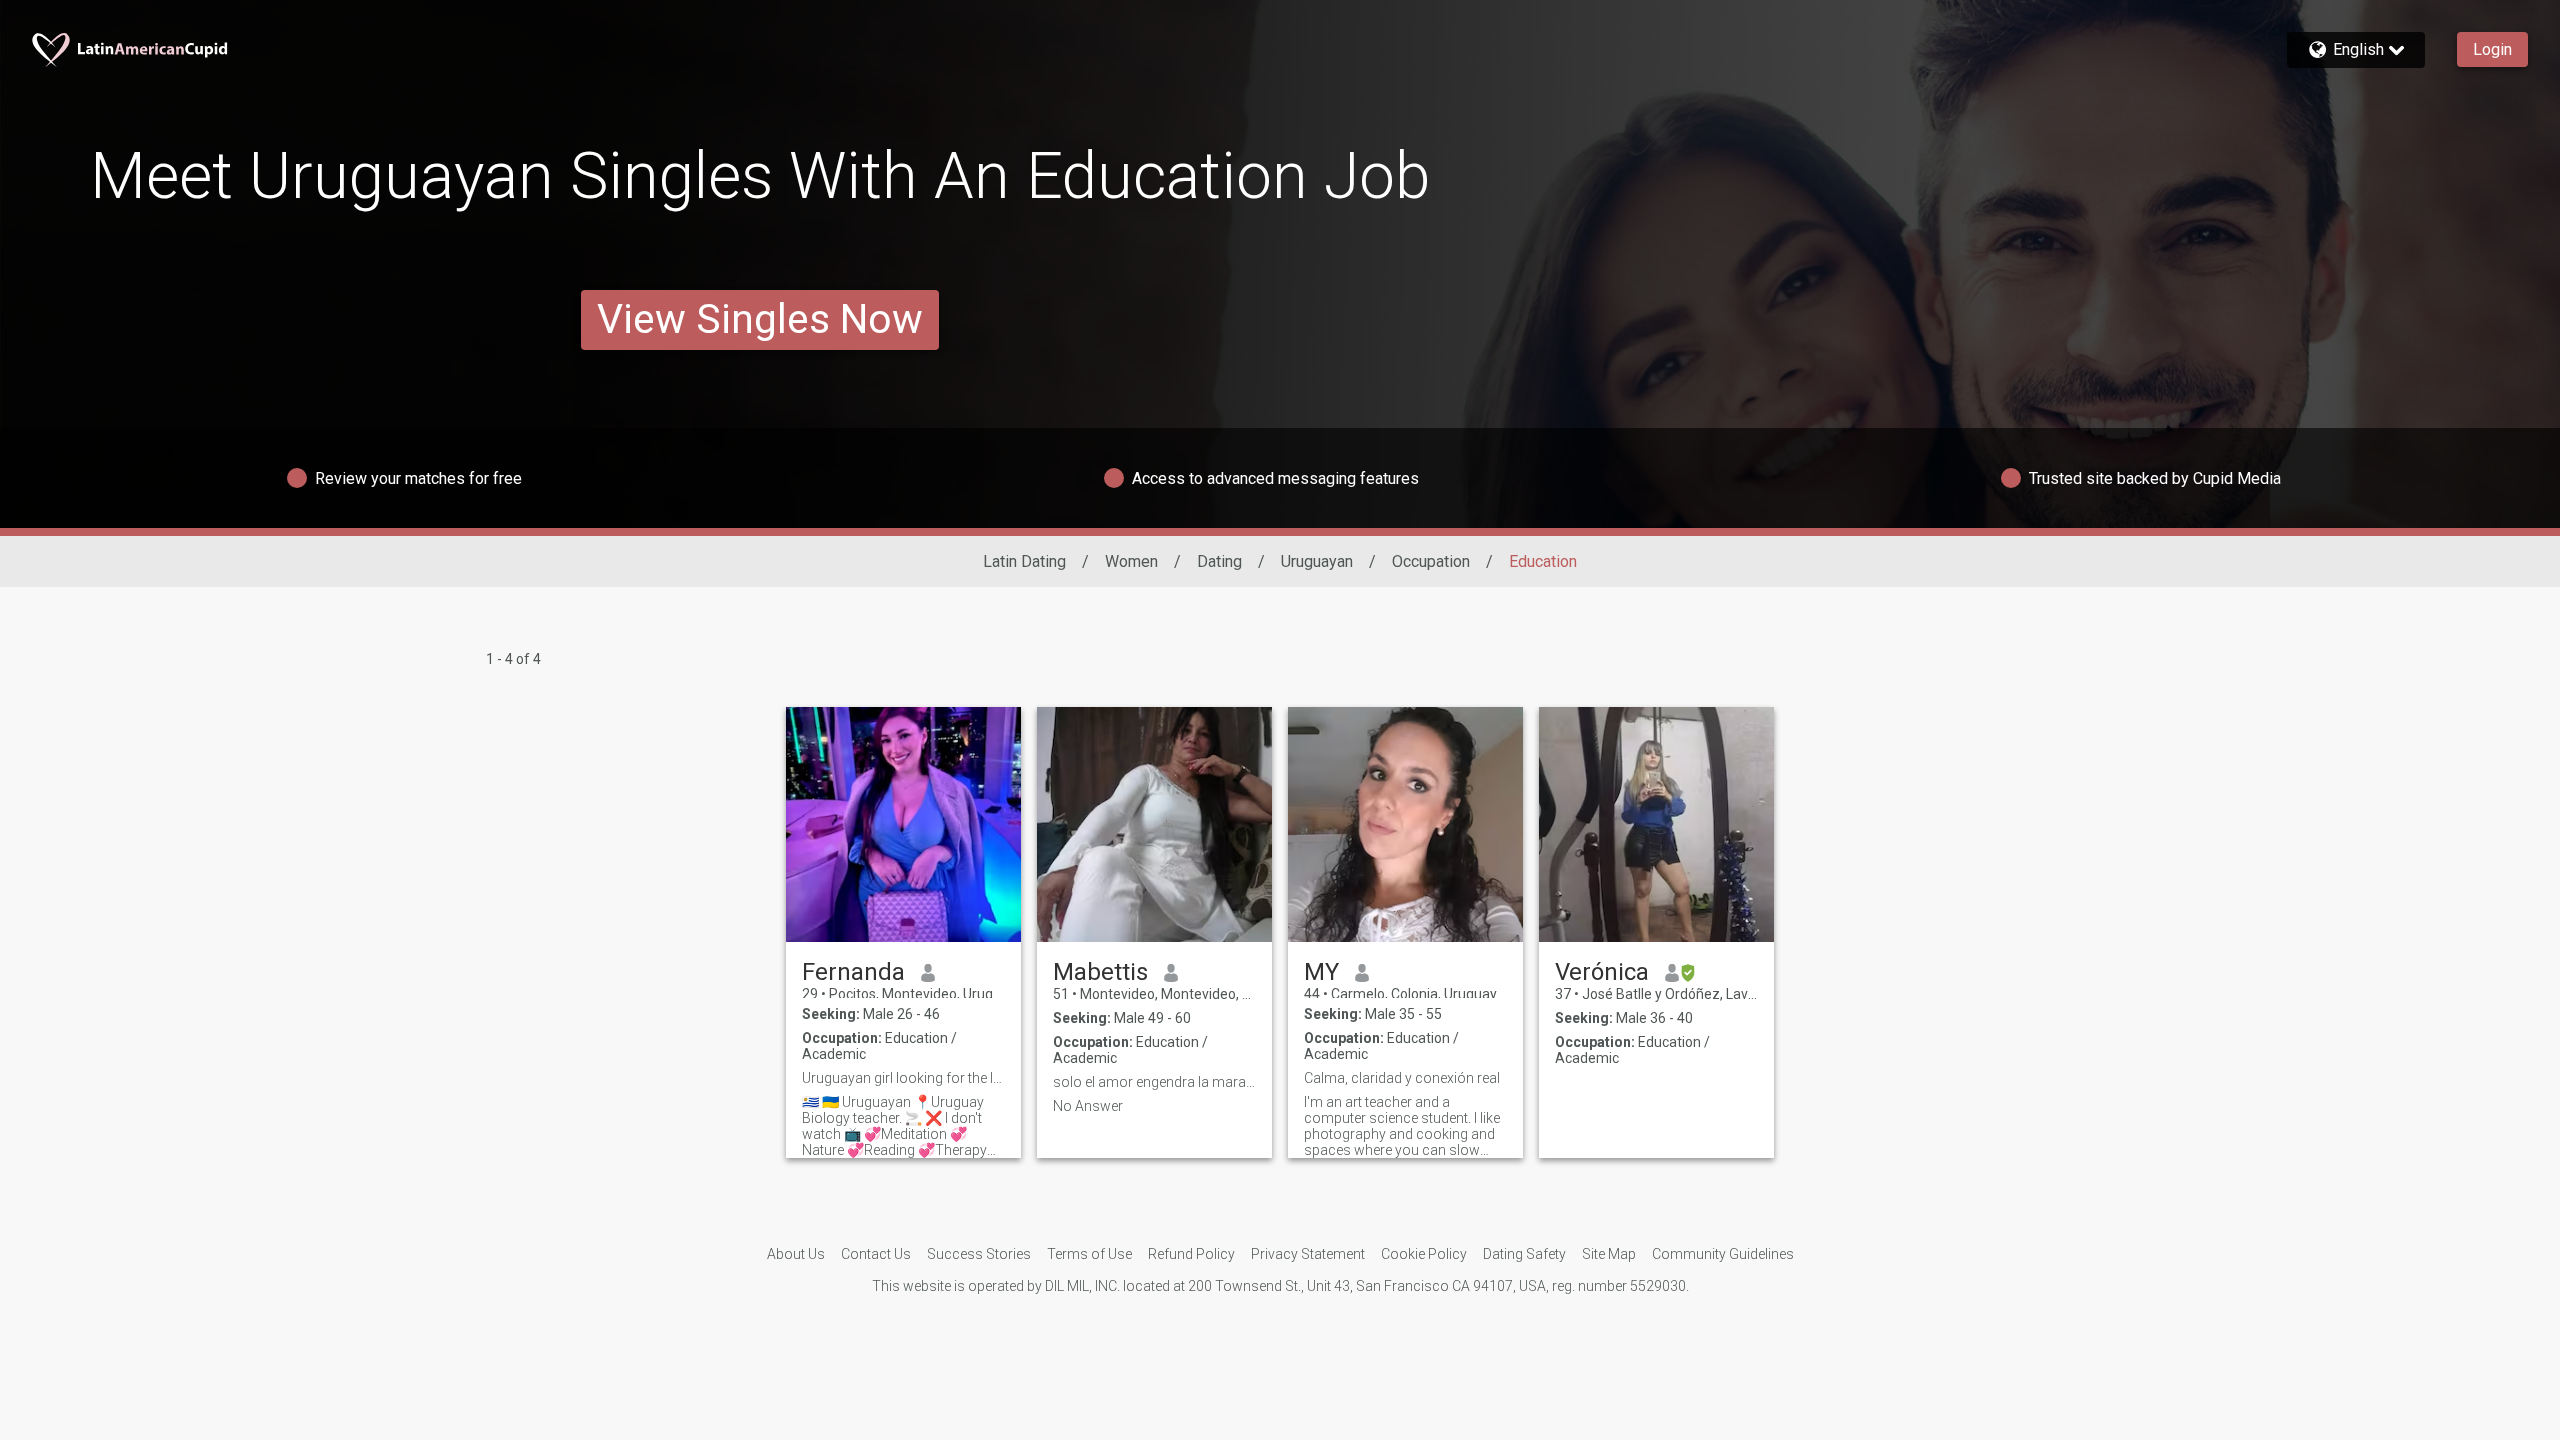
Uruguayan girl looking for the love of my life (903, 1078)
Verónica (1602, 972)
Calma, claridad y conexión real (1402, 1078)
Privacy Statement (1308, 1254)
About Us (796, 1254)
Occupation (1431, 561)
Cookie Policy (1424, 1254)
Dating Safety (1524, 1254)
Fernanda (853, 972)
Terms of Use (1089, 1254)
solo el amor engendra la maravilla (1154, 1082)
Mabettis (1100, 972)
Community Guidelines (1723, 1254)
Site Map (1609, 1254)
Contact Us (876, 1254)
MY (1321, 972)
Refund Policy (1191, 1254)
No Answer (1088, 1106)
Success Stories (979, 1254)
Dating (1219, 561)
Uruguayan (1317, 561)
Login (2492, 49)
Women (1131, 561)
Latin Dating (1024, 561)
